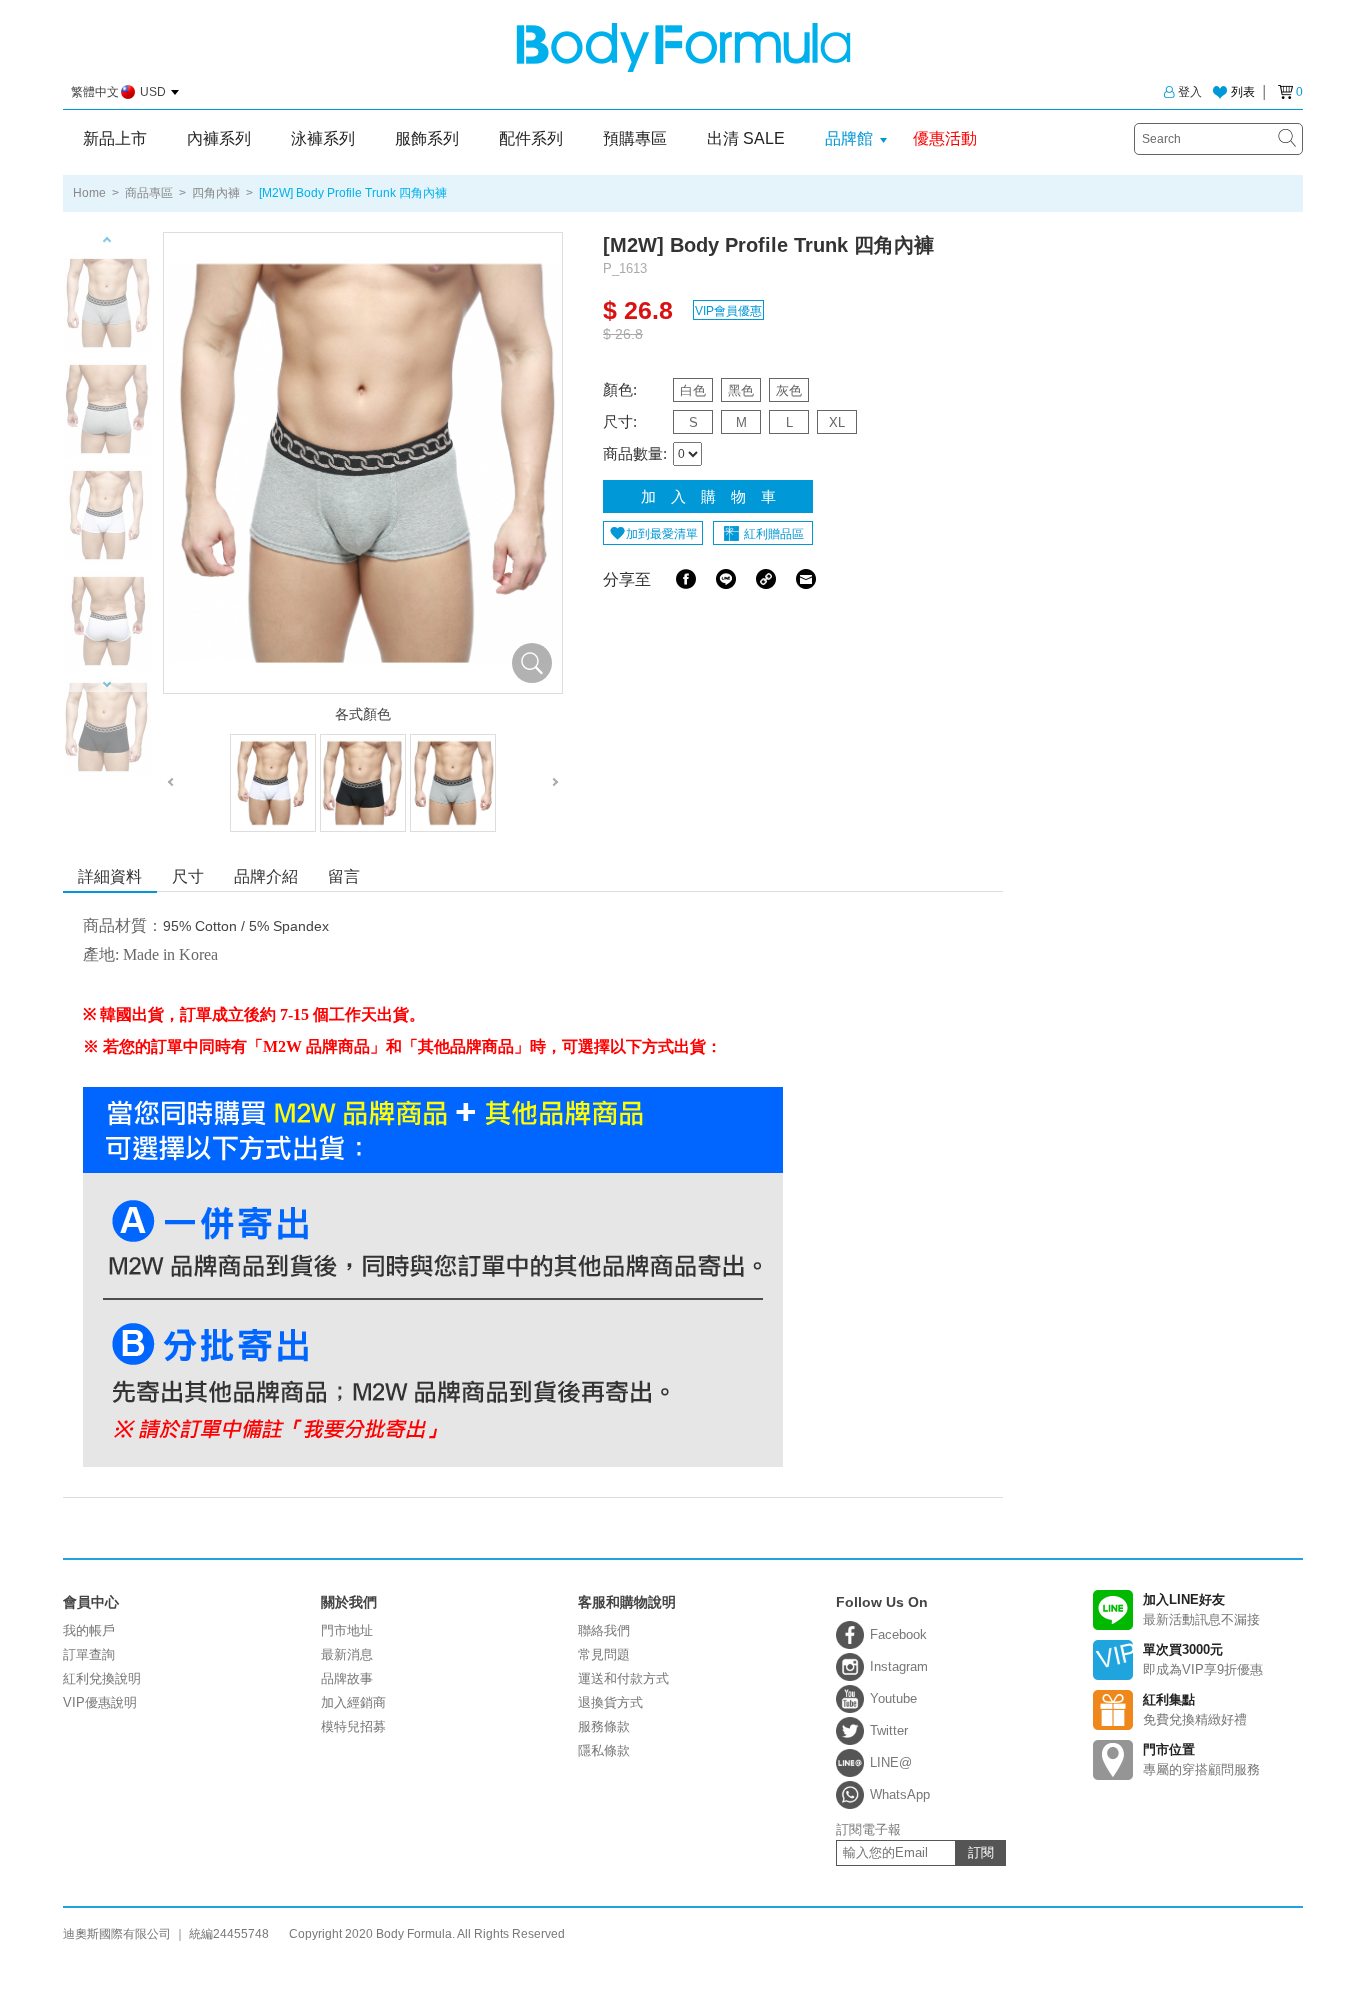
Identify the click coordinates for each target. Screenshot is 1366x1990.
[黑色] (363, 783)
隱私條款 (604, 1750)
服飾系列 (427, 138)
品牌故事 (347, 1678)
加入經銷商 (353, 1702)
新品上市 (115, 138)
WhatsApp (900, 1794)
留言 (344, 876)
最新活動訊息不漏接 (1201, 1609)
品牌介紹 (266, 876)
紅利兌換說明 (102, 1678)
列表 (1243, 92)
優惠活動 (945, 138)
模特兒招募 (353, 1726)
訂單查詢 (89, 1654)
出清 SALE (746, 138)
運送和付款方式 (623, 1678)
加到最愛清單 (662, 534)
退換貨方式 (610, 1702)
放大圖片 (532, 663)
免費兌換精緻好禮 (1195, 1709)
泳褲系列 (323, 138)
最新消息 (347, 1654)
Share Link (766, 579)
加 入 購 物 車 (708, 496)
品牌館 (849, 138)
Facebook (686, 579)
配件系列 (531, 138)
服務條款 (604, 1726)
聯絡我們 (604, 1630)
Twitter (889, 1730)
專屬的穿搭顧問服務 (1201, 1759)
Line (726, 579)
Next (107, 685)
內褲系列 (219, 138)
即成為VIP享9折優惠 (1203, 1659)
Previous (107, 239)
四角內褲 (216, 193)
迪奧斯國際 (683, 47)
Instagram (899, 1666)
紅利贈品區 (774, 534)
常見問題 (604, 1654)
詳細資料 (110, 876)
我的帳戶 (89, 1630)
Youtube (893, 1698)
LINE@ (891, 1762)
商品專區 (149, 193)
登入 (1190, 92)
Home (89, 193)
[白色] (273, 783)
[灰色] (453, 783)
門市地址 (347, 1630)
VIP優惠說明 (100, 1702)
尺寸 (188, 876)
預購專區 (635, 138)
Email (806, 579)
